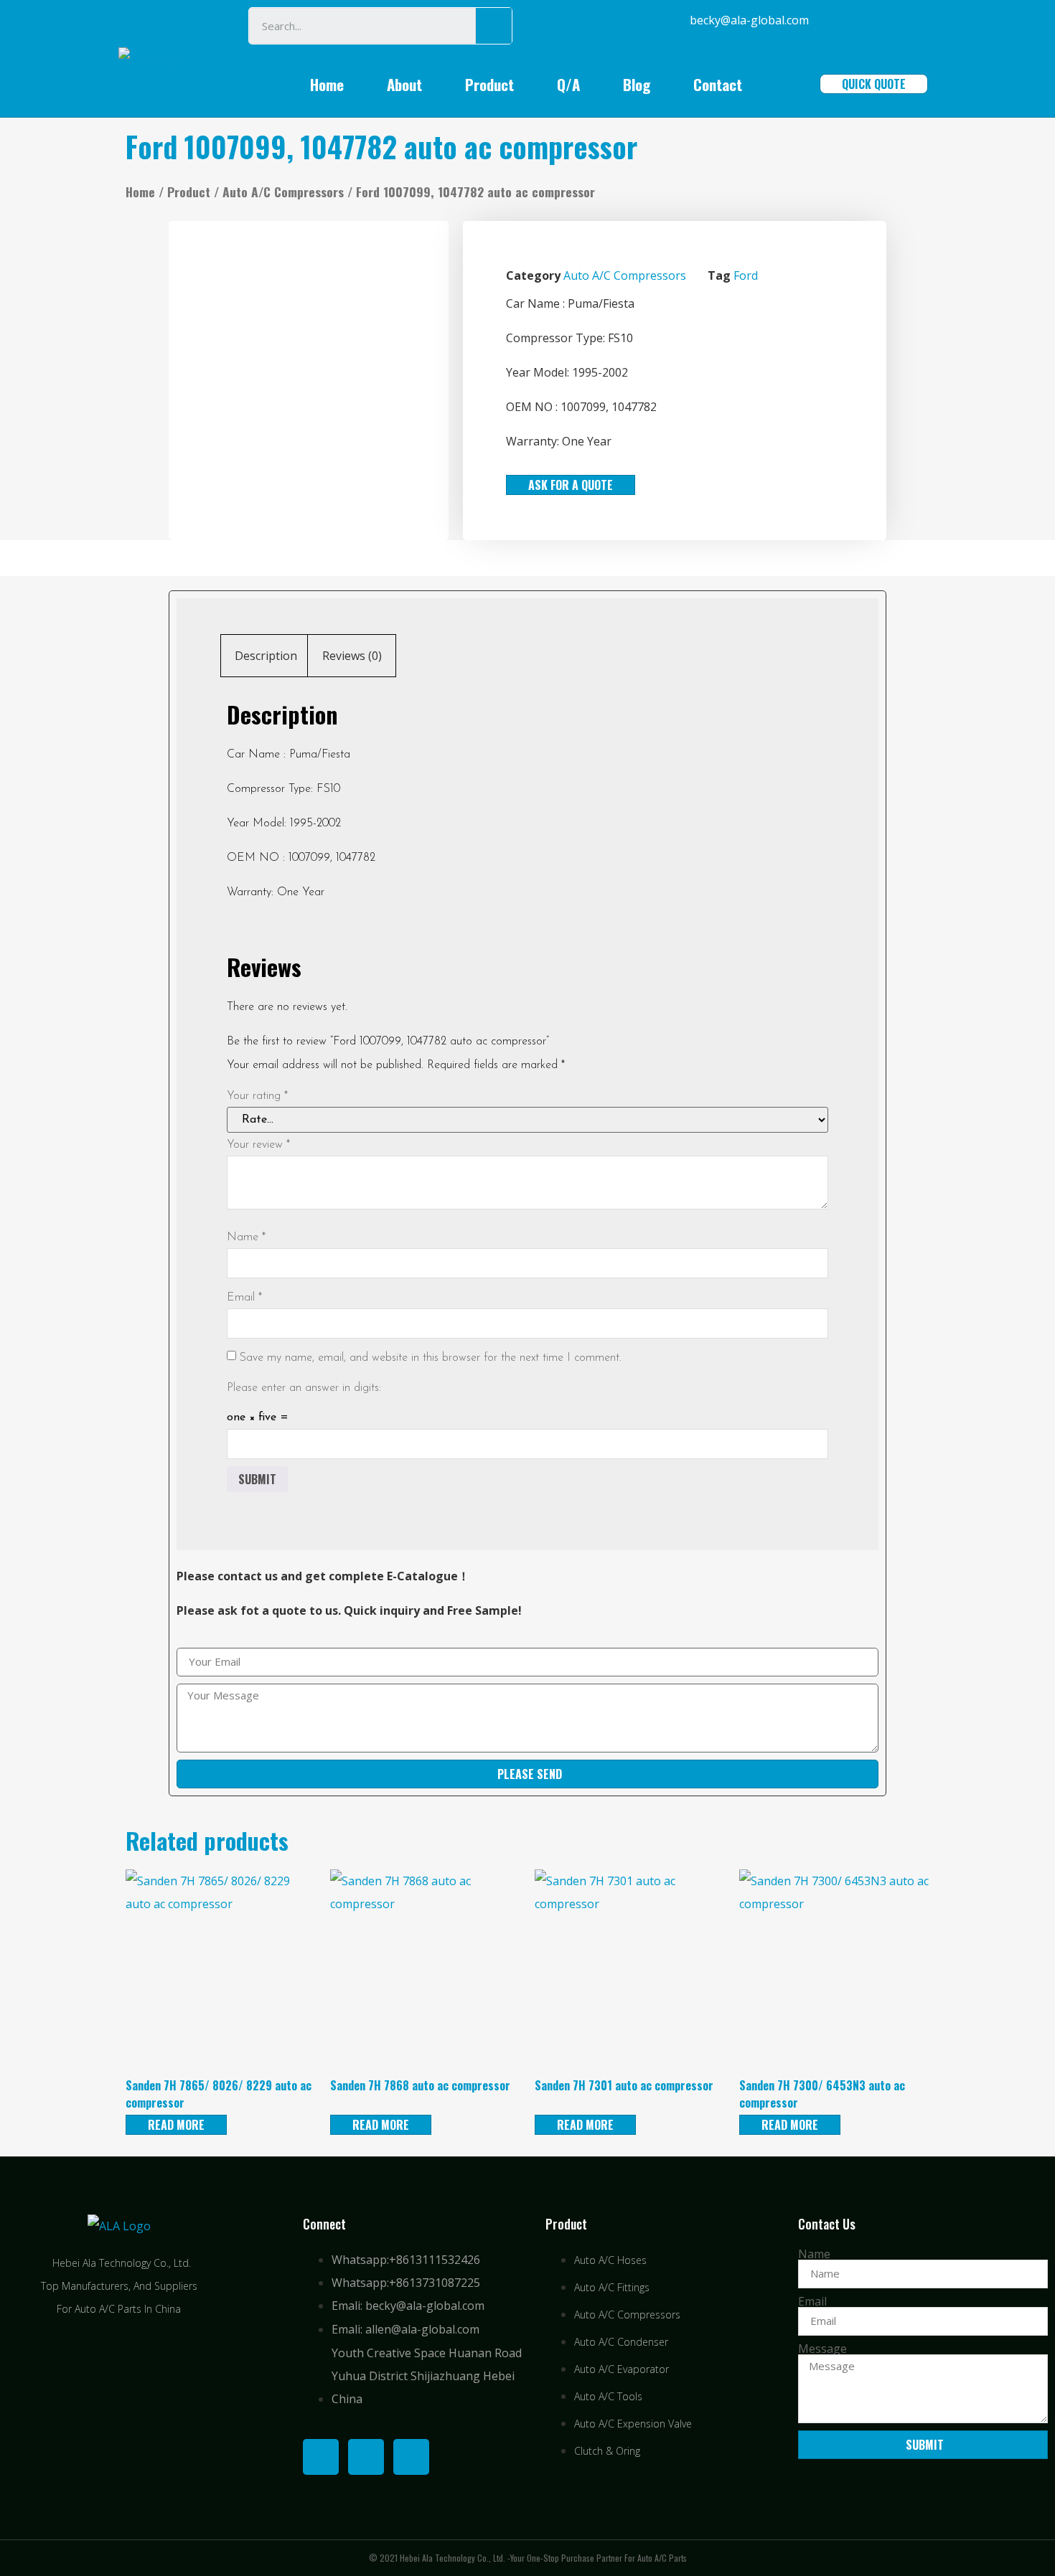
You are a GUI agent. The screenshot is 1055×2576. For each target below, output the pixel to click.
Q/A (568, 84)
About (404, 84)
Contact (718, 84)
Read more (176, 2125)
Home (327, 84)
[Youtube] (411, 2457)
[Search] (494, 26)
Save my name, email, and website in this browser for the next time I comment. (431, 1358)
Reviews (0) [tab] (352, 656)
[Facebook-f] (321, 2457)
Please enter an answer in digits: (304, 1388)
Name (246, 1237)
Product (489, 84)
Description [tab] (266, 656)
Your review (258, 1145)
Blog (637, 84)
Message (822, 2349)
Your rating (257, 1096)
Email (244, 1298)
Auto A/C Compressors (283, 192)
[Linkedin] (366, 2457)
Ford (746, 275)
